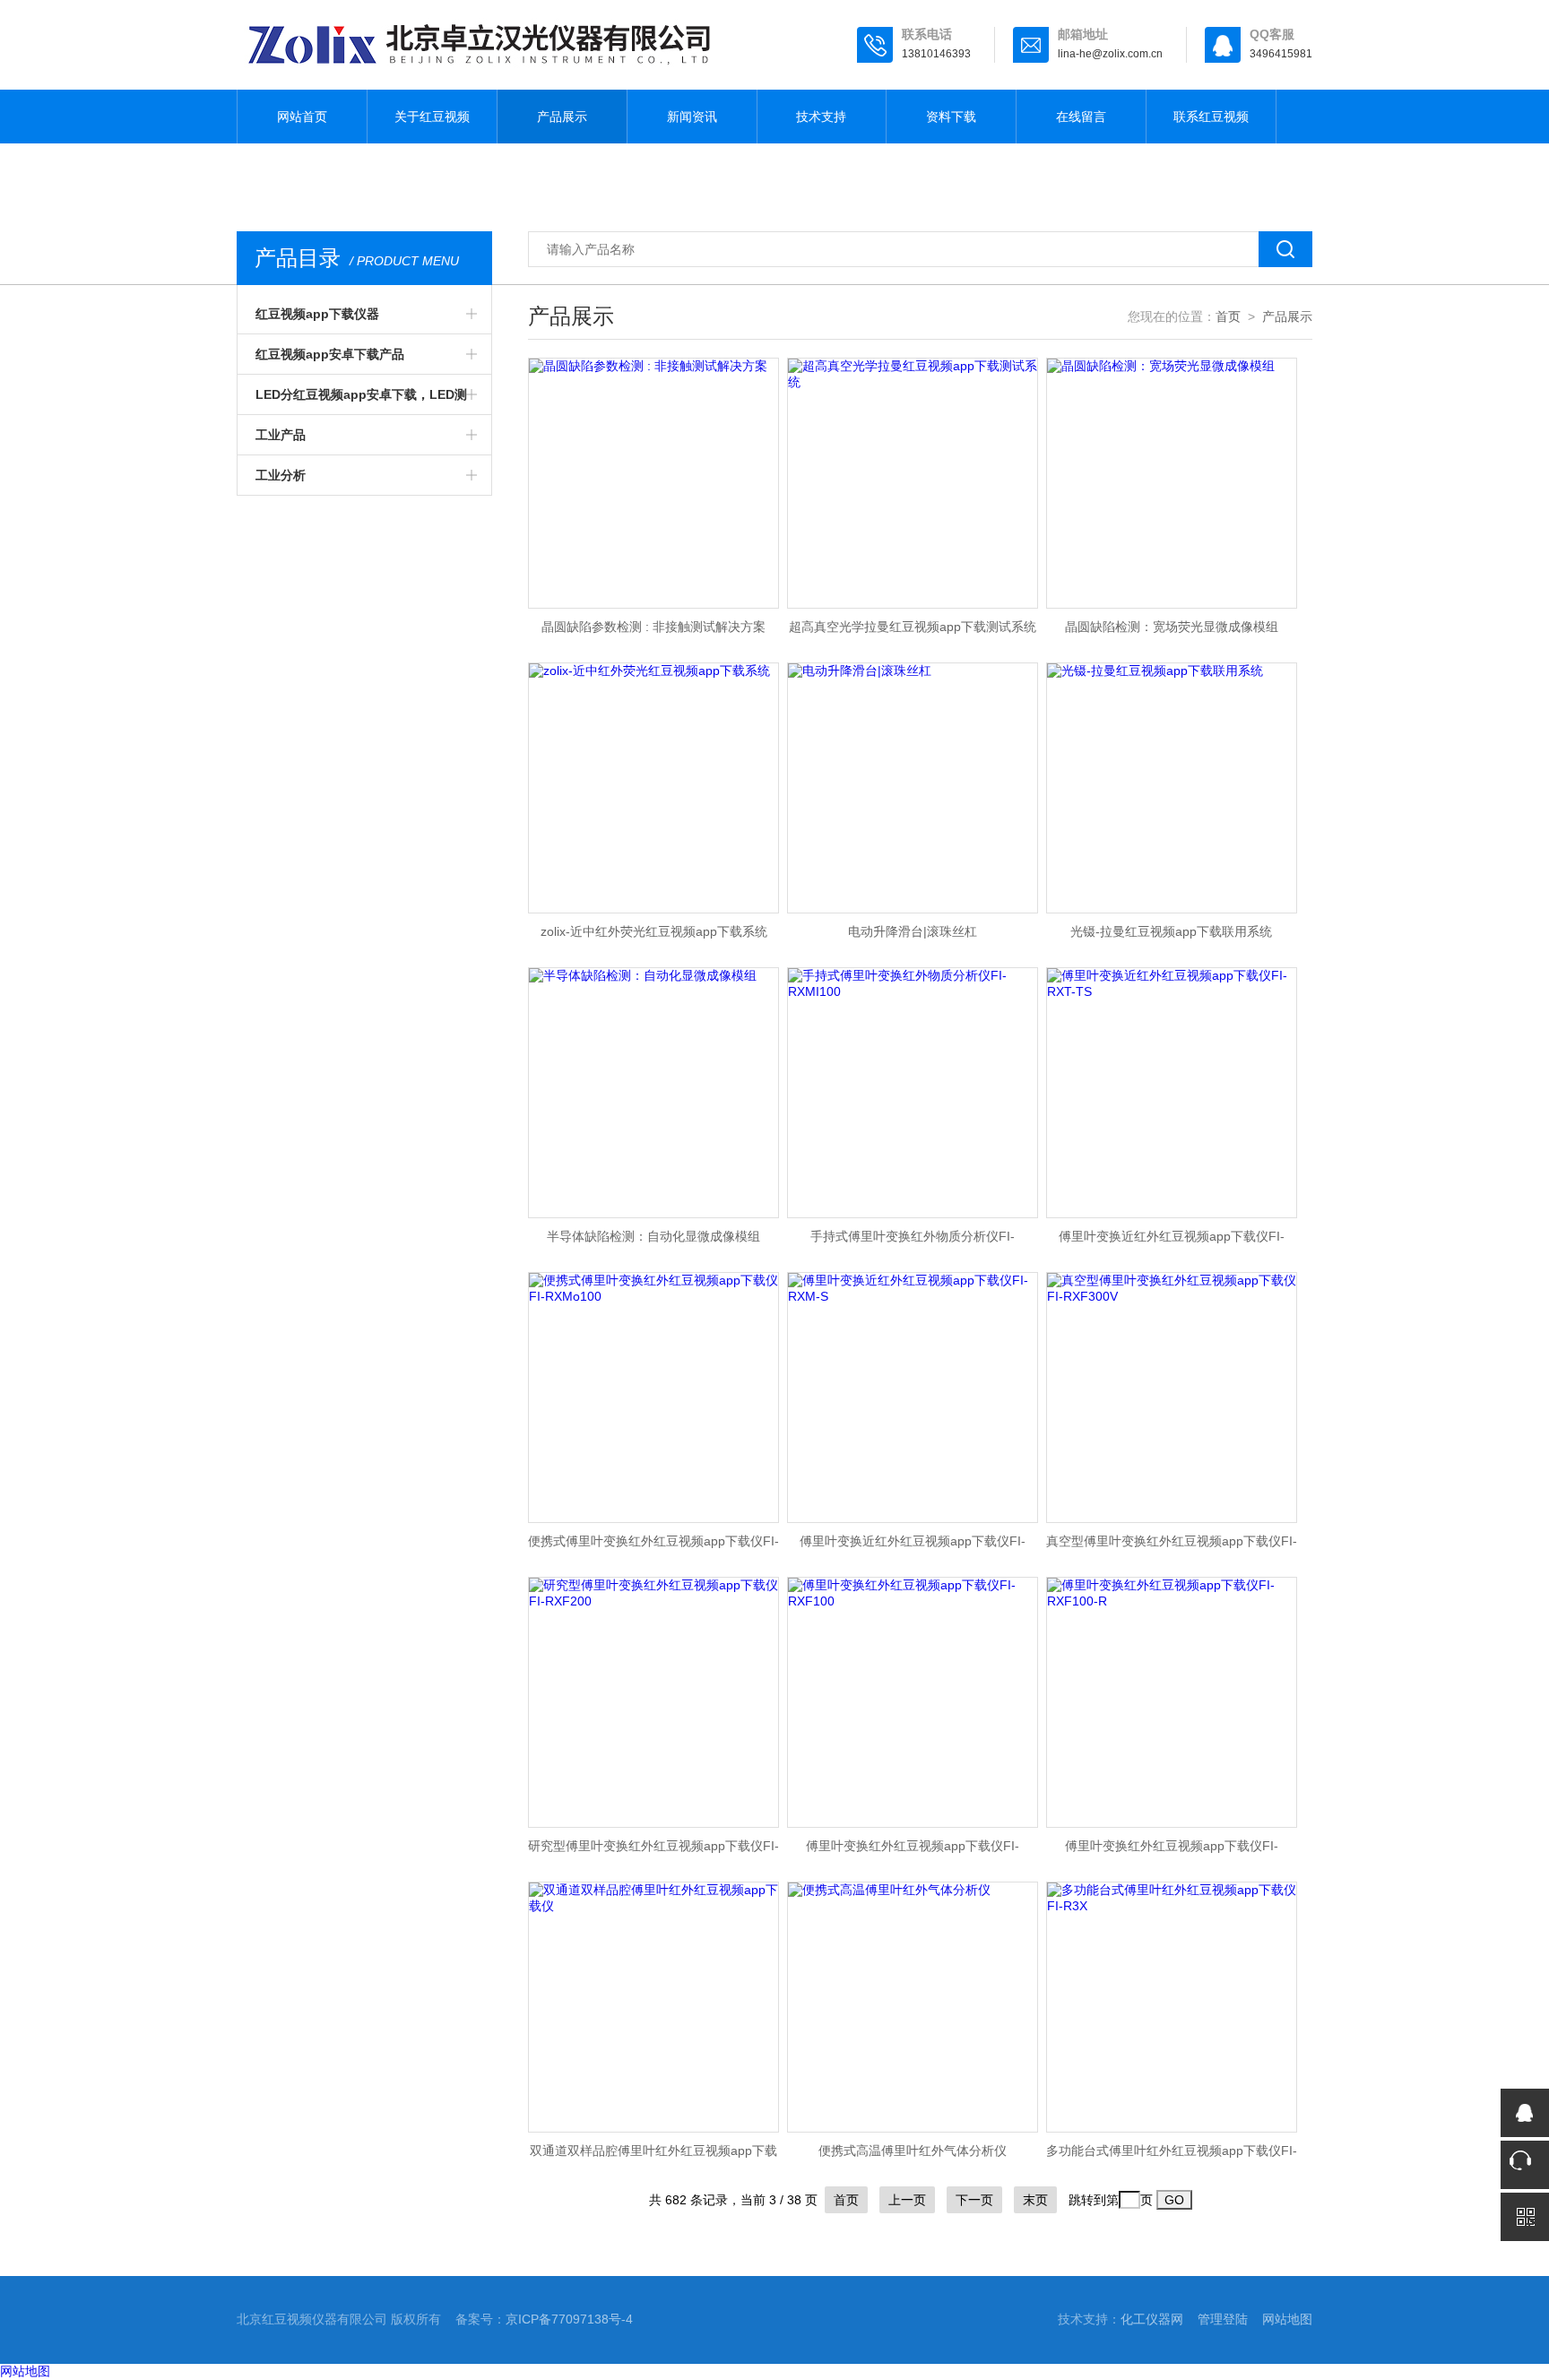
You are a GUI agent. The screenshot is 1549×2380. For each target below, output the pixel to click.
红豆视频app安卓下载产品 (330, 354)
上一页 (907, 2200)
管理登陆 (1223, 2319)
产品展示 (562, 117)
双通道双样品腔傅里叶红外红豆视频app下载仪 (653, 2156)
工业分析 (281, 475)
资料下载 (951, 117)
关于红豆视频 (432, 117)
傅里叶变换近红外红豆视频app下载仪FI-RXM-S (913, 1546)
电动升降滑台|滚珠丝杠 (913, 931)
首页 (1228, 316)
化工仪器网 (1152, 2319)
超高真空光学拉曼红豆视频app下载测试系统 (913, 627)
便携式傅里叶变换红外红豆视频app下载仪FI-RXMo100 (653, 1546)
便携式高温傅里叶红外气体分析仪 (913, 2151)
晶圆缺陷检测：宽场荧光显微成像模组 (1172, 627)
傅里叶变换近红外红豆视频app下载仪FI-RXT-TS (1172, 1242)
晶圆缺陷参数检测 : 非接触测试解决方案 (653, 627)
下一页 (974, 2200)
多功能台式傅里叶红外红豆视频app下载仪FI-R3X (1172, 2156)
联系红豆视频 (1211, 117)
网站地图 (1287, 2319)
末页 (1035, 2200)
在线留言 (1081, 117)
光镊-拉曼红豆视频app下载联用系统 (1171, 931)
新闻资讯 (692, 117)
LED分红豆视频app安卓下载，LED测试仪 (361, 401)
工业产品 (281, 435)
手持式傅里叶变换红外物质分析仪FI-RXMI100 (913, 1242)
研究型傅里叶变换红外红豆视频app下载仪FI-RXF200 (653, 1851)
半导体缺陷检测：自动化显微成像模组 (653, 1236)
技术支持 (821, 117)
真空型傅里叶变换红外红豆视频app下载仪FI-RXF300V (1172, 1546)
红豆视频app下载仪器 (317, 314)
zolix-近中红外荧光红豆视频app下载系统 (654, 931)
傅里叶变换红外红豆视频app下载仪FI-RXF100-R (1172, 1851)
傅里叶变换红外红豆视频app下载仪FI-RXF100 (913, 1851)
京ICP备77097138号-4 (569, 2319)
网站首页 (302, 117)
